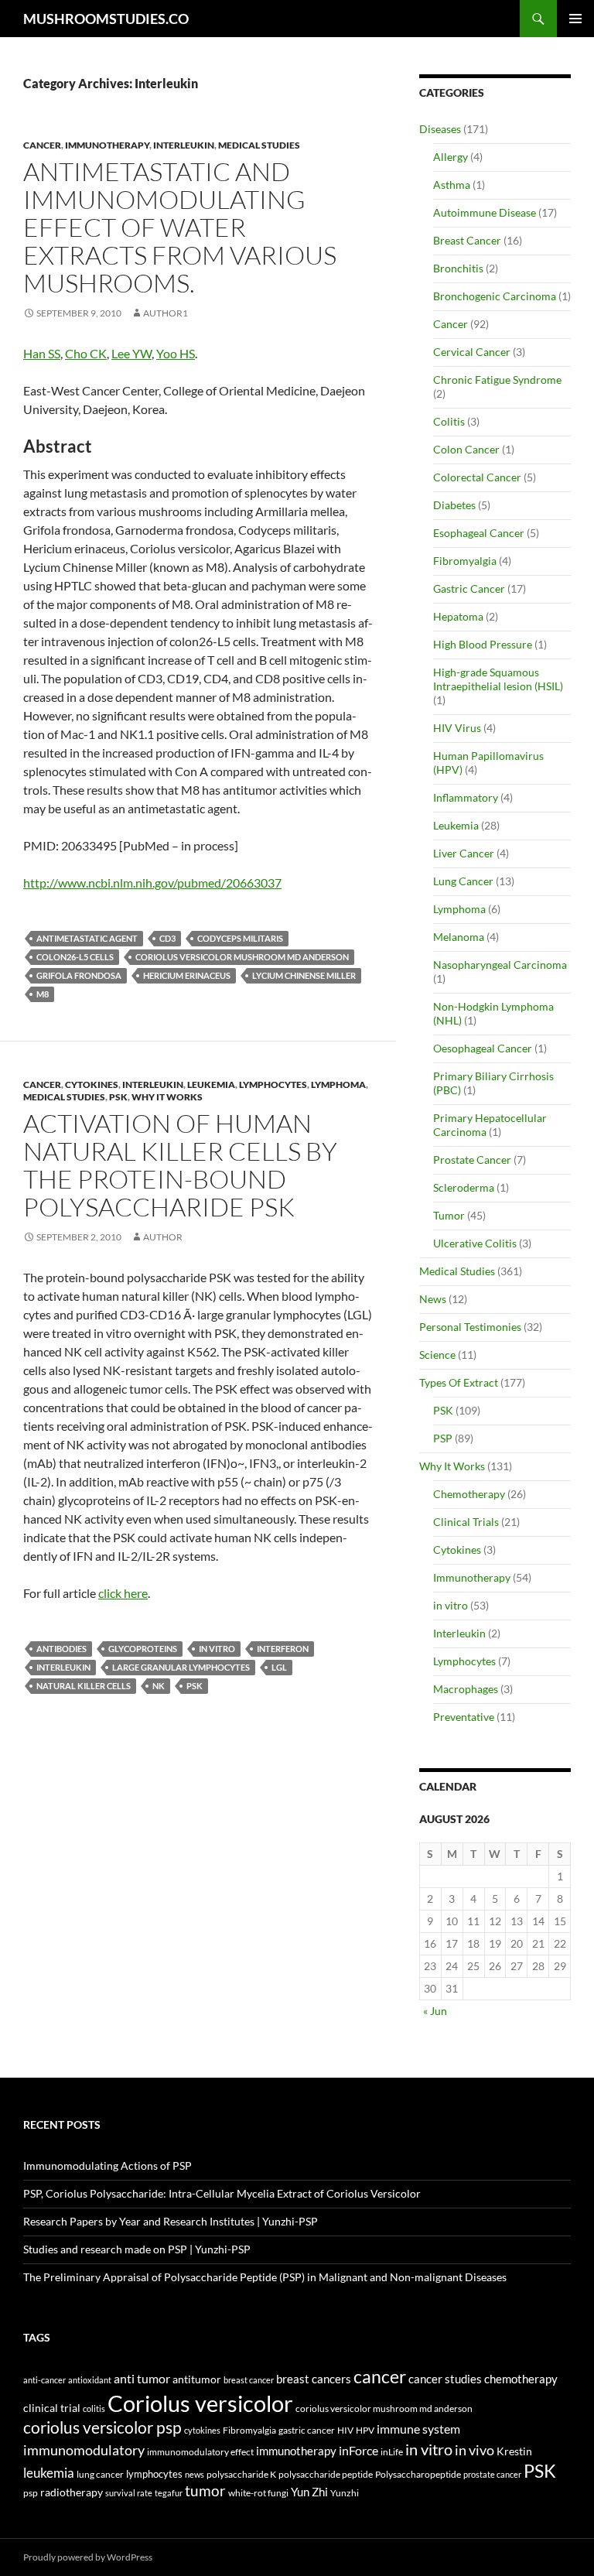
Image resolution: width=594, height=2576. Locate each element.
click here (123, 1593)
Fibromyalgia (465, 561)
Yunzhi (345, 2493)
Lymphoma (338, 1084)
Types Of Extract (459, 1382)
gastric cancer (307, 2430)
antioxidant (90, 2380)
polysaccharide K (241, 2474)
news (195, 2474)
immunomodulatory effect (200, 2451)
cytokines (202, 2430)
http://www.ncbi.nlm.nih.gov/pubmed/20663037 (152, 883)
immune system (418, 2429)
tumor (205, 2491)
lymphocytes (154, 2474)
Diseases (440, 129)
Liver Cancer (464, 853)
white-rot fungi (258, 2493)
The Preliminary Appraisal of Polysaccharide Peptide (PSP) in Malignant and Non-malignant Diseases (265, 2277)
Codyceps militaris (240, 938)
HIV (345, 2430)
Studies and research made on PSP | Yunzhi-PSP (137, 2249)
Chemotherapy (469, 1494)
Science (437, 1355)
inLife (392, 2451)
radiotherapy (72, 2492)
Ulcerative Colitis (475, 1243)
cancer (380, 2376)
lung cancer (100, 2474)
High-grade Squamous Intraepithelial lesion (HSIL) (498, 679)
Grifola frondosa (79, 975)
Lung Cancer (463, 881)
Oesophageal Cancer (483, 1048)
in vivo (475, 2450)
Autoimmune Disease (485, 212)
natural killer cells (84, 1686)
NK (159, 1686)
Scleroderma (464, 1187)
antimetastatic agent (87, 938)
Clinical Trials (466, 1522)
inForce (358, 2450)
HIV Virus (457, 728)
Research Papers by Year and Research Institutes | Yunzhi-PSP (171, 2221)
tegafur (169, 2493)
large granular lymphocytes (181, 1667)
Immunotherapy (107, 145)
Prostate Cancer (472, 1160)
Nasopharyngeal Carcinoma (500, 965)
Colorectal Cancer (477, 477)
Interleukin (184, 145)
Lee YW (131, 353)
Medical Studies (259, 145)
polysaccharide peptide (326, 2474)
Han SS (42, 353)
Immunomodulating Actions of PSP (108, 2165)
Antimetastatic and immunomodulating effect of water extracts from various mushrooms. (180, 227)
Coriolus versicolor (200, 2403)
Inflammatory (466, 797)
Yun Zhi (309, 2492)
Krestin (514, 2451)
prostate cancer (492, 2474)
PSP (443, 1438)
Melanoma (459, 937)
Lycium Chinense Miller (304, 975)
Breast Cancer (467, 240)
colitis (94, 2408)
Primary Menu (575, 19)
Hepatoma (458, 616)
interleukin (63, 1667)
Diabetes (454, 505)
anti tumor (142, 2378)
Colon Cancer (466, 449)
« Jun (435, 2011)
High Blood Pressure (483, 644)
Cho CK (86, 353)
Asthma (452, 185)
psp (31, 2493)
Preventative (464, 1717)
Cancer (42, 145)
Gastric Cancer (469, 588)
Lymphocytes (273, 1084)
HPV (365, 2430)
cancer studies (445, 2379)
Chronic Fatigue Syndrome (497, 380)
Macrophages (466, 1689)
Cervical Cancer (472, 352)
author (163, 1237)
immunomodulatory (84, 2450)
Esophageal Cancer (479, 533)
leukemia (49, 2473)
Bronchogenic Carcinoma (495, 296)
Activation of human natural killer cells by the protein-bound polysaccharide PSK (180, 1165)
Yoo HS (176, 353)
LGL (279, 1667)
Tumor (449, 1215)
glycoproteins (143, 1649)
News (433, 1299)
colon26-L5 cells (75, 957)
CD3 (167, 938)
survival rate (129, 2493)
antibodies (61, 1649)
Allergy (451, 157)
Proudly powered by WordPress (88, 2557)
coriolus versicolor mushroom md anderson (242, 957)
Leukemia (211, 1084)
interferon (283, 1649)
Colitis (449, 421)
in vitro (217, 1649)
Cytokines (92, 1084)
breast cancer (249, 2380)
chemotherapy (521, 2379)
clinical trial (52, 2408)
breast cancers (314, 2379)
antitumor (197, 2379)
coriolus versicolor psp (102, 2427)
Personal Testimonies (470, 1327)
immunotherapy (296, 2451)
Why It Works (167, 1097)
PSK (118, 1097)
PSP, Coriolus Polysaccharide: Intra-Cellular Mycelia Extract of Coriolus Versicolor (222, 2193)
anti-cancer (44, 2380)
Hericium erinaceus (187, 975)
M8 (43, 994)
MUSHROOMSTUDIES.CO (106, 19)
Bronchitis (458, 268)
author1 (166, 313)
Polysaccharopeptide (418, 2474)
